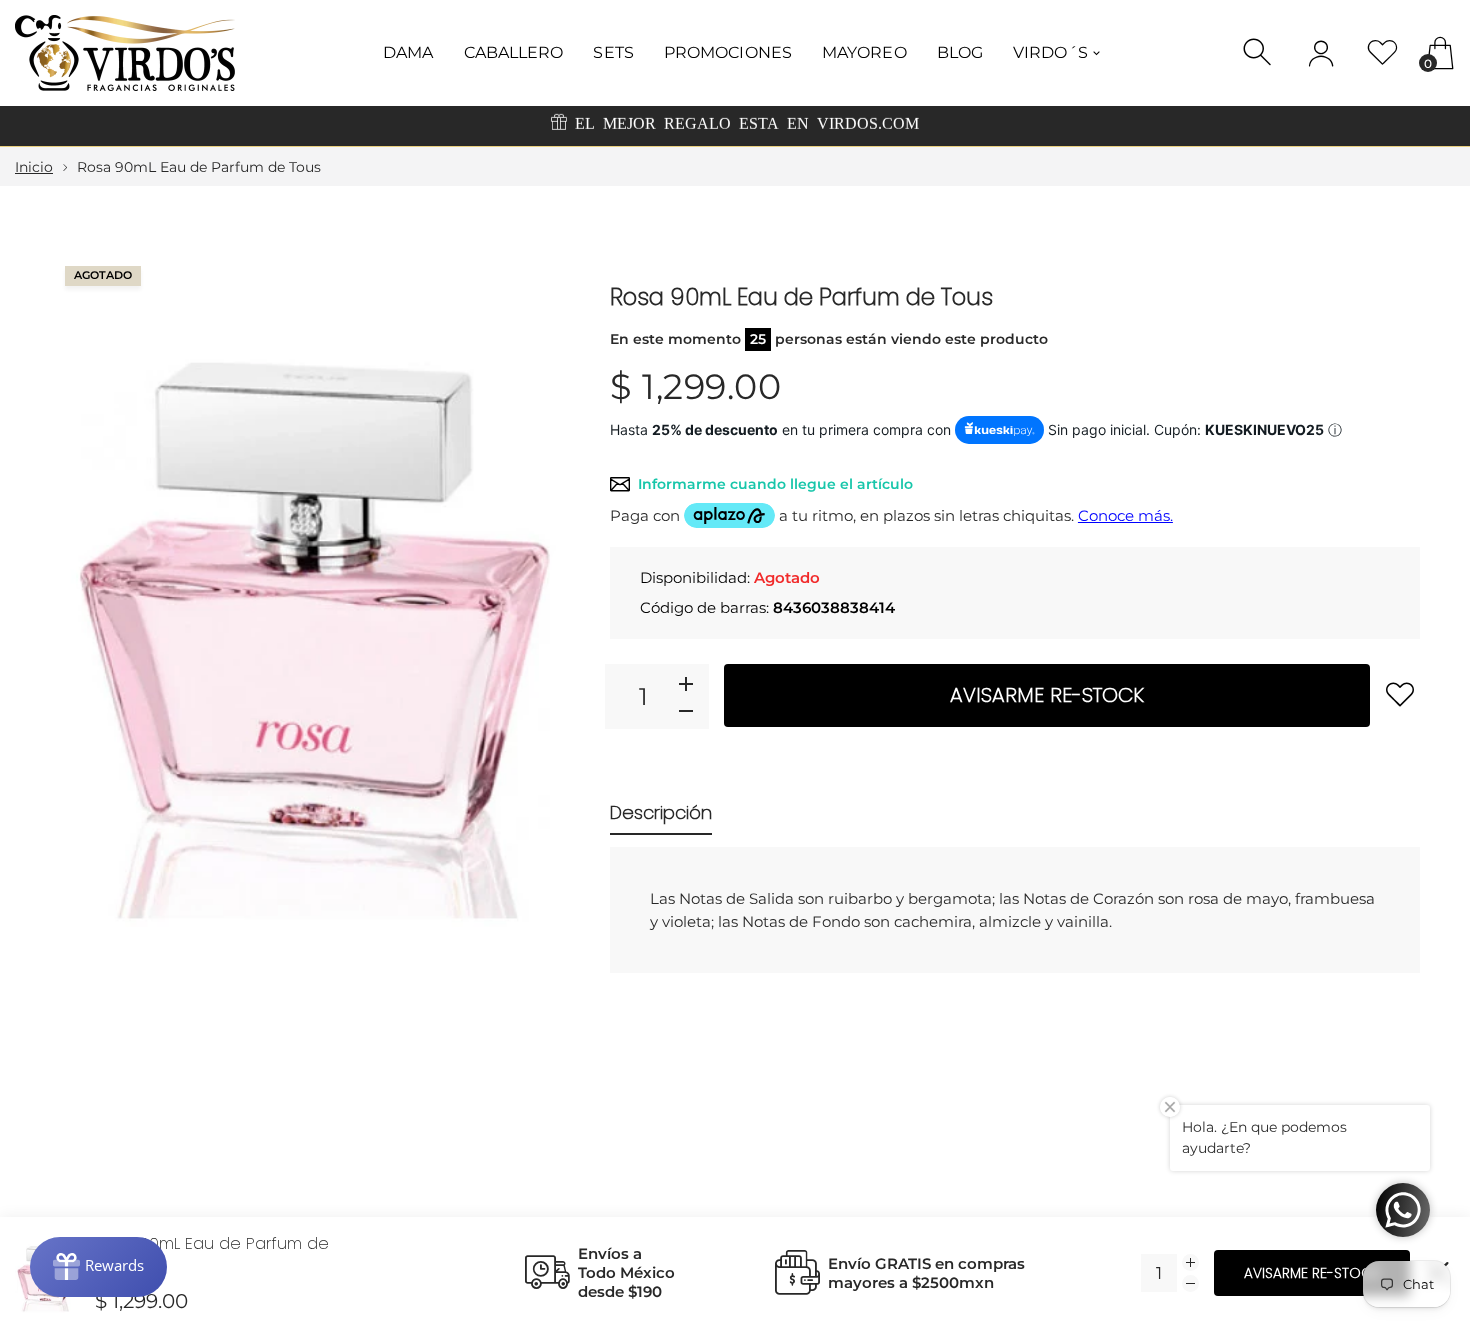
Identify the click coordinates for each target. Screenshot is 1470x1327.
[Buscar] (1259, 52)
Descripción (661, 812)
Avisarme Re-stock (1047, 695)
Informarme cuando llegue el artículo (775, 484)
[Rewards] (98, 1267)
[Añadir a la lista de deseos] (1400, 694)
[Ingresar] (1321, 53)
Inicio (34, 167)
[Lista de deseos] (1382, 52)
